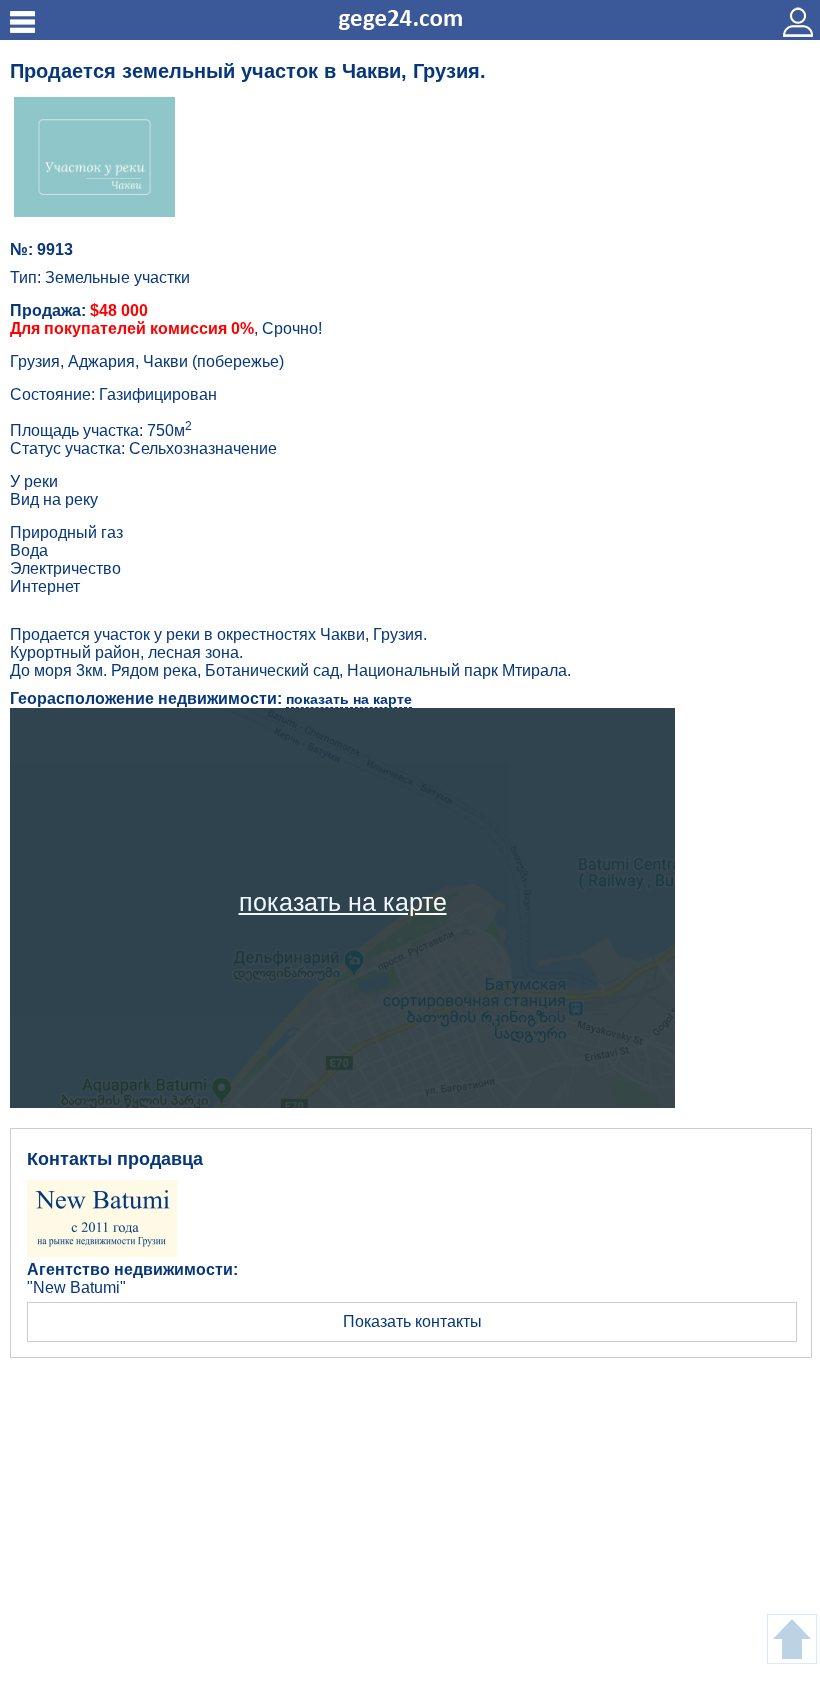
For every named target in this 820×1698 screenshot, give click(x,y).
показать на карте (349, 699)
